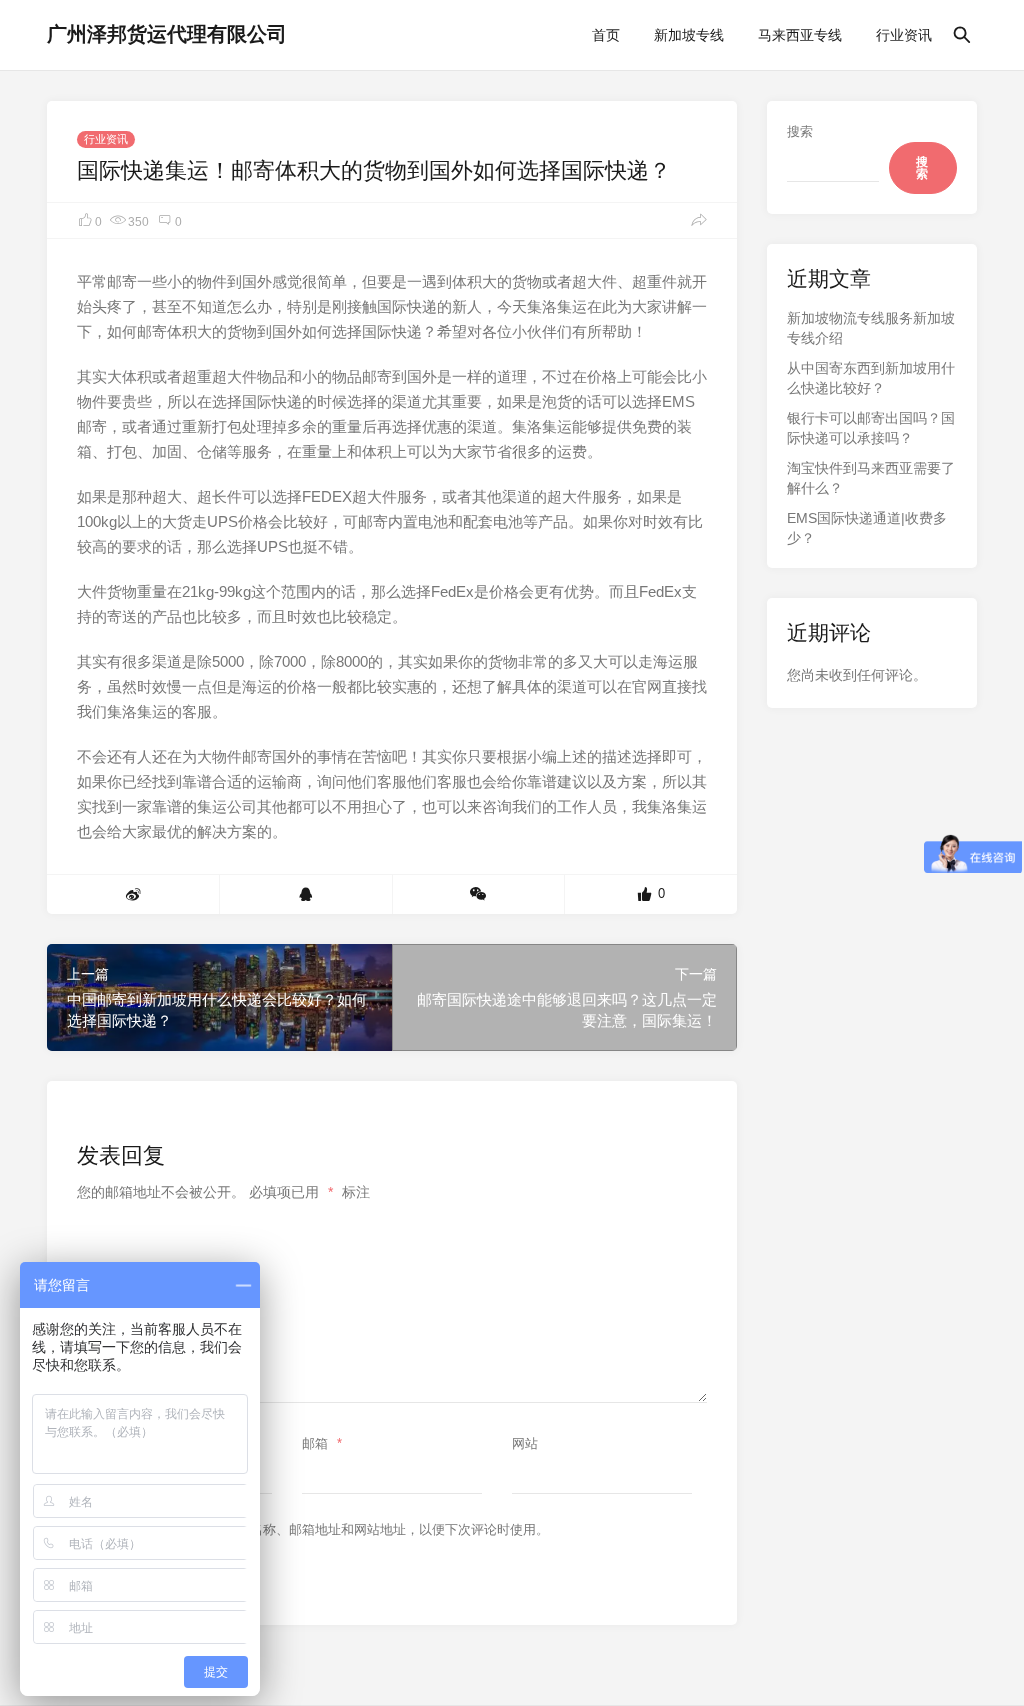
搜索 (800, 131)
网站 (525, 1443)
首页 (606, 35)
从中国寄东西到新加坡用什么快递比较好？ (871, 378)
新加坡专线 (689, 35)
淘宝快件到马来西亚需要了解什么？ (871, 478)
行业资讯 (904, 35)
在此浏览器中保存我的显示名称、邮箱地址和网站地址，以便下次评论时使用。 (321, 1529)
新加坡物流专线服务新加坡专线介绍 (871, 328)
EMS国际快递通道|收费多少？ (867, 528)
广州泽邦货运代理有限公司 (167, 34)
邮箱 (322, 1443)
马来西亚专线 (800, 35)
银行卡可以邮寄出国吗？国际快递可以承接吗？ (871, 428)
